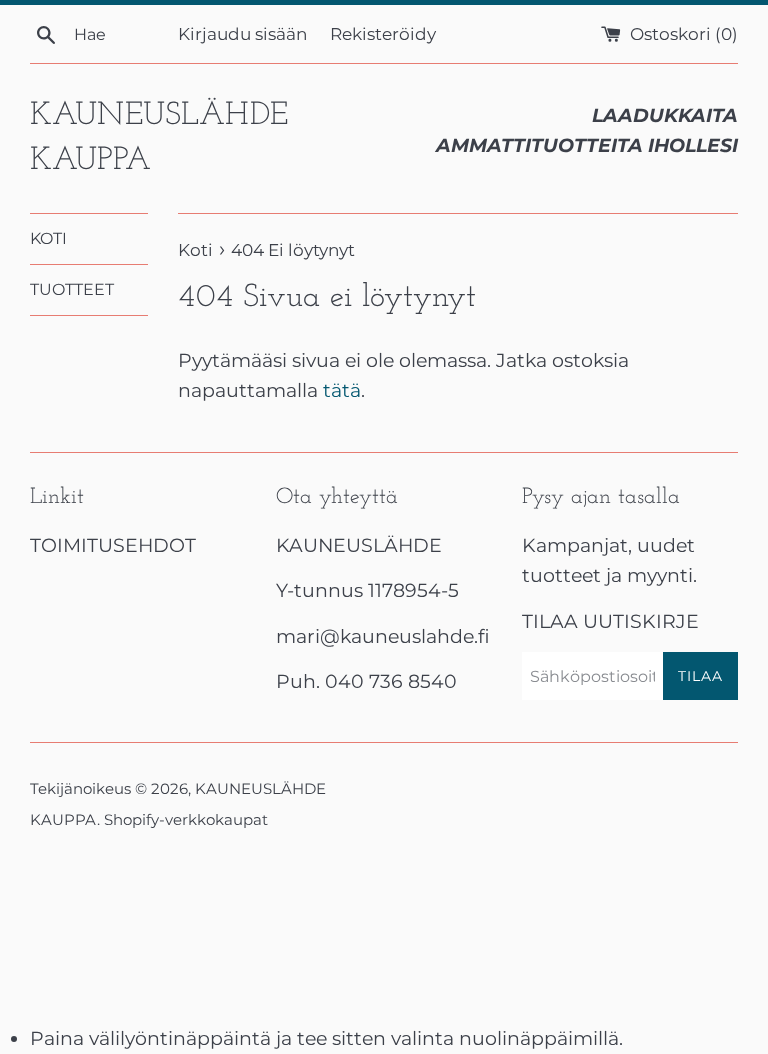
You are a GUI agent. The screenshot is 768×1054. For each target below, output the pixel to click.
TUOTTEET (72, 289)
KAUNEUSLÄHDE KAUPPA (159, 138)
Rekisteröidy (383, 33)
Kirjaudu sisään (242, 33)
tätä (342, 390)
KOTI (48, 238)
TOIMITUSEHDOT (113, 545)
